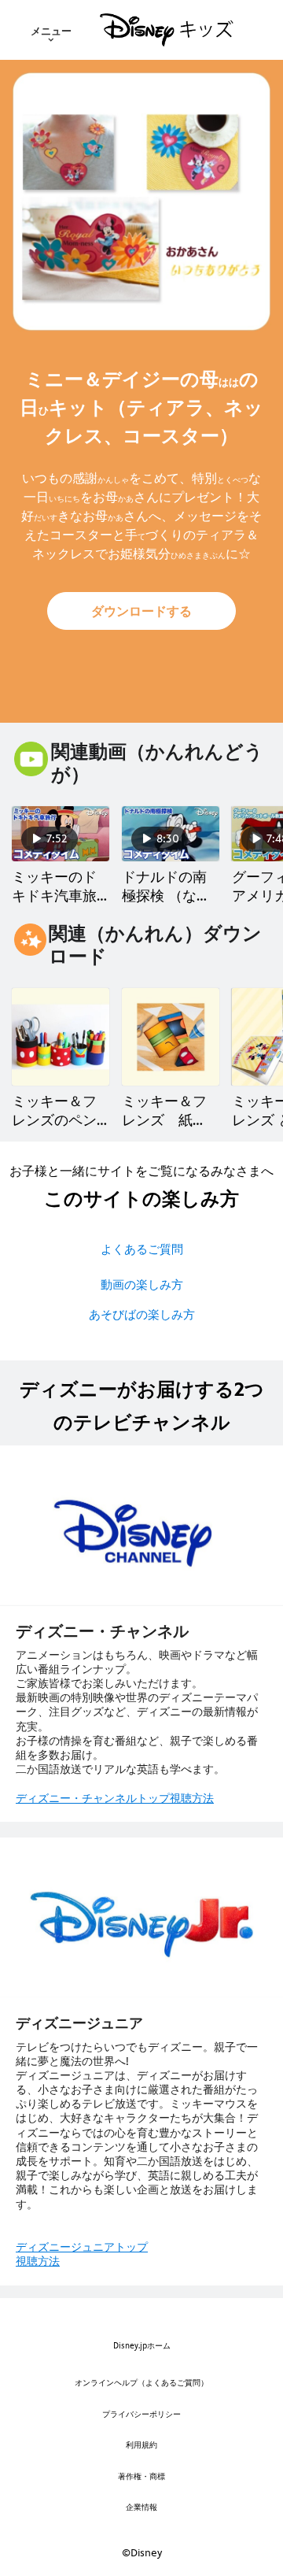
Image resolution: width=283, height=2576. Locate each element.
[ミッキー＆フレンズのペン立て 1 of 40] (61, 1037)
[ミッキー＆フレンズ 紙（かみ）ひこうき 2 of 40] (171, 1037)
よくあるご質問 (142, 1249)
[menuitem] (51, 30)
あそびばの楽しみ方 (142, 1314)
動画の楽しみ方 (142, 1284)
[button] (141, 611)
